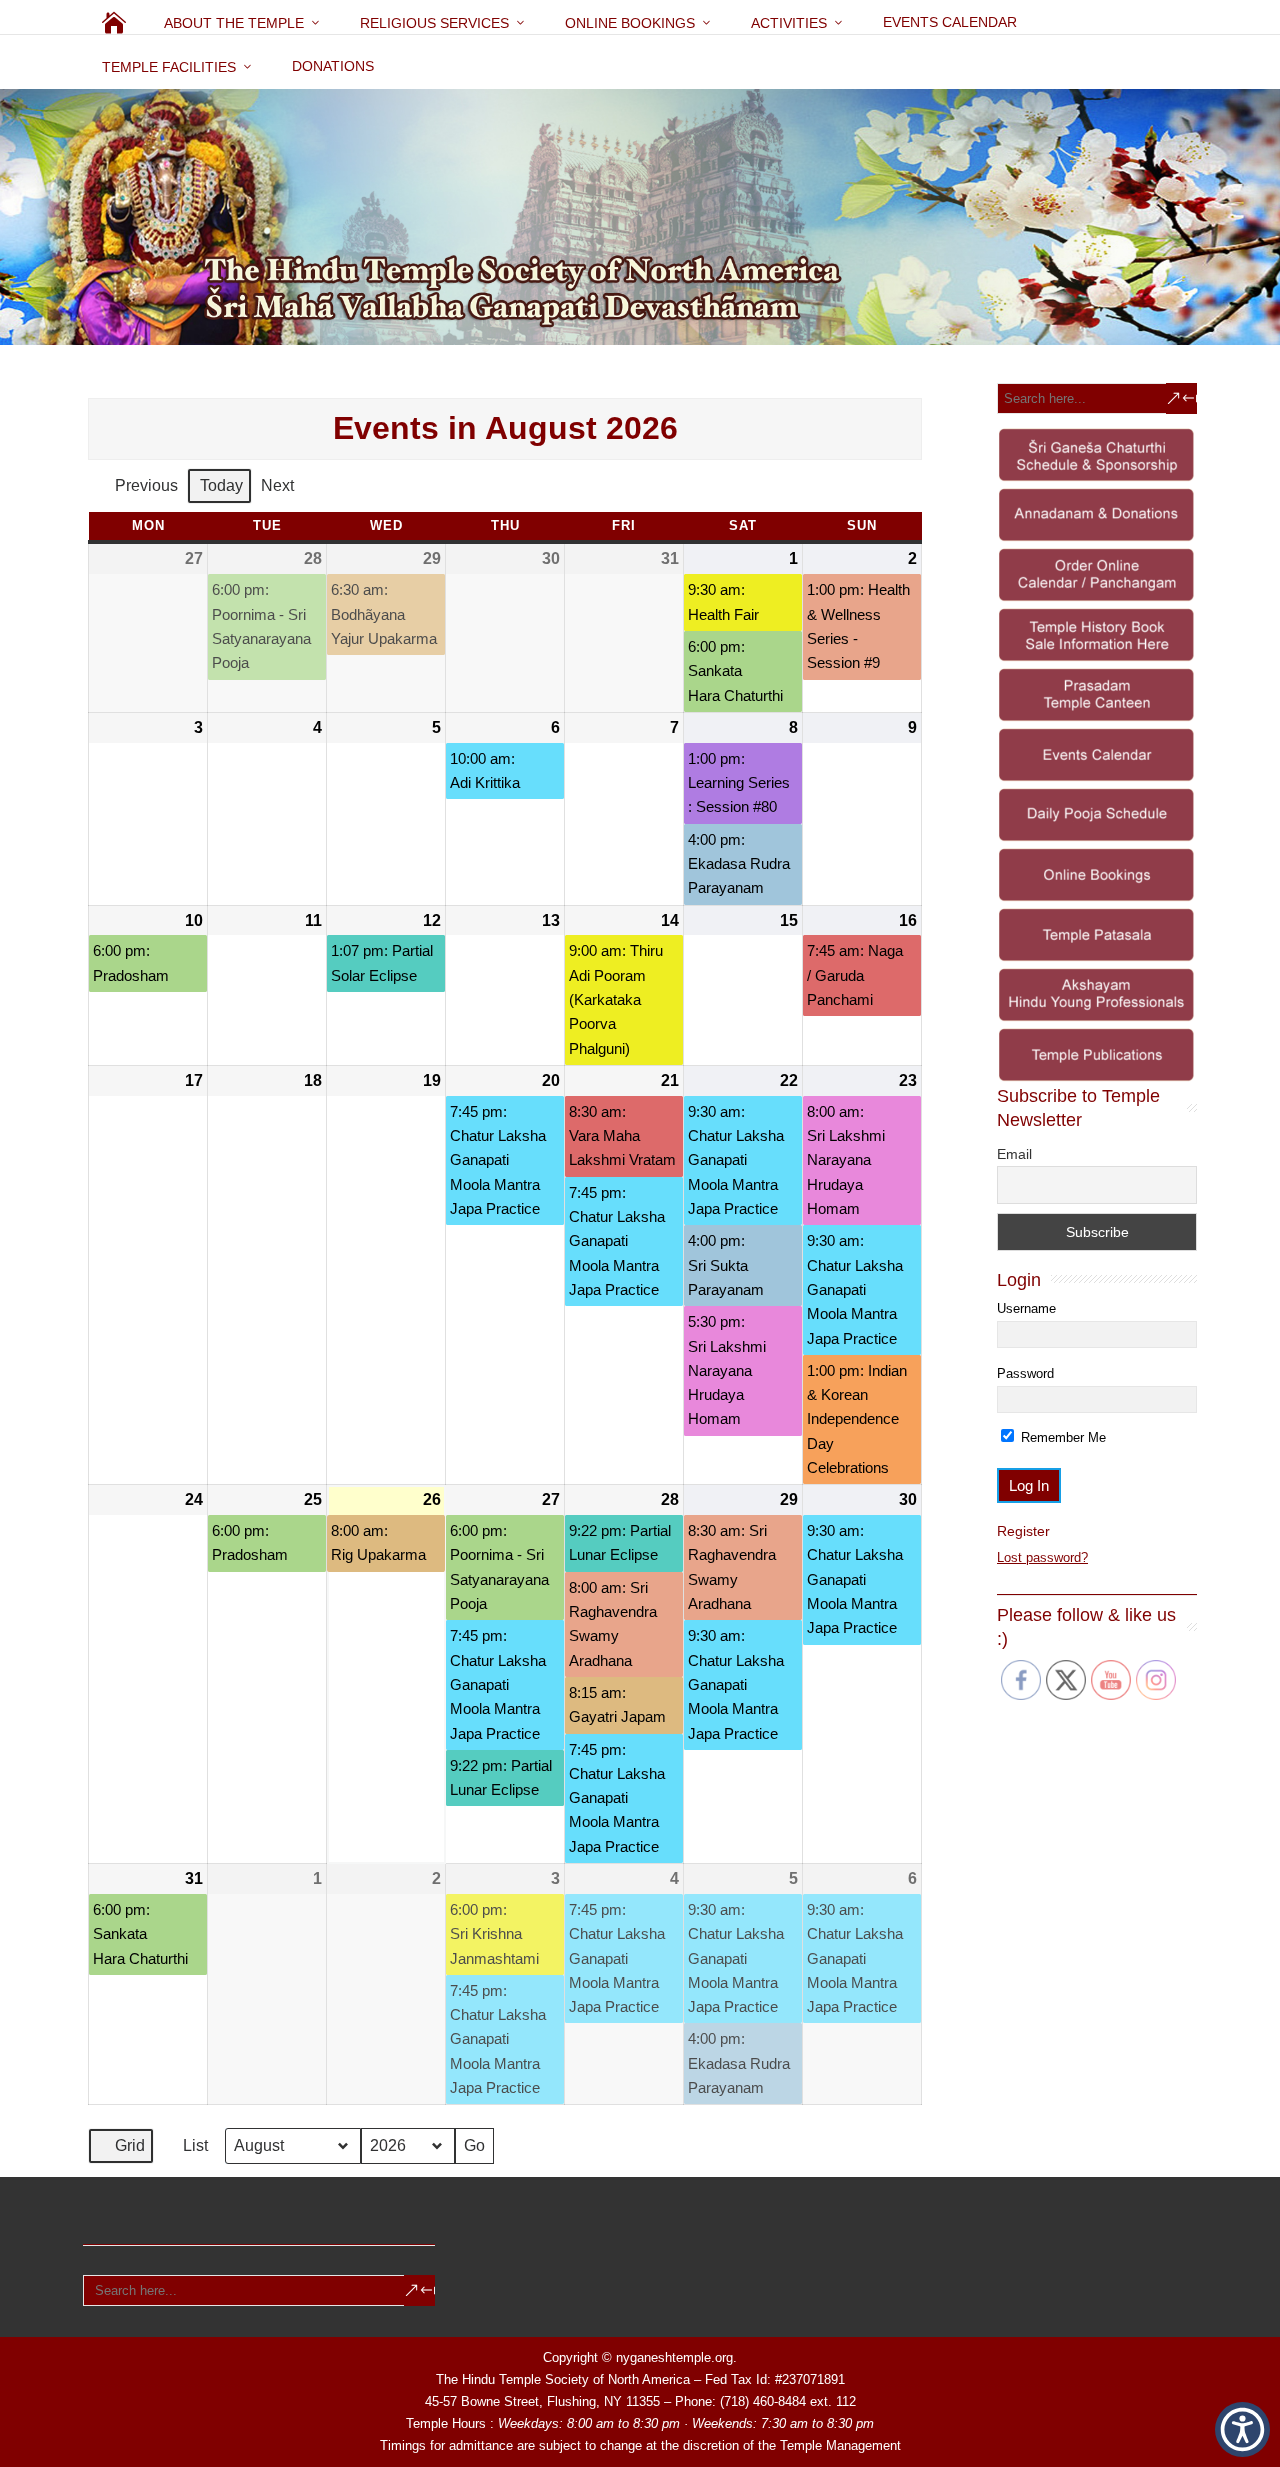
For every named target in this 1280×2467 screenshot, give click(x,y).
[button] (1242, 2429)
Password (1025, 1373)
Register (1023, 1531)
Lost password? (1042, 1557)
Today (221, 485)
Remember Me (1061, 1437)
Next (277, 485)
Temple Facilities (169, 67)
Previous (146, 485)
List (186, 2150)
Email (1014, 1154)
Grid (120, 2150)
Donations (333, 66)
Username (1026, 1308)
